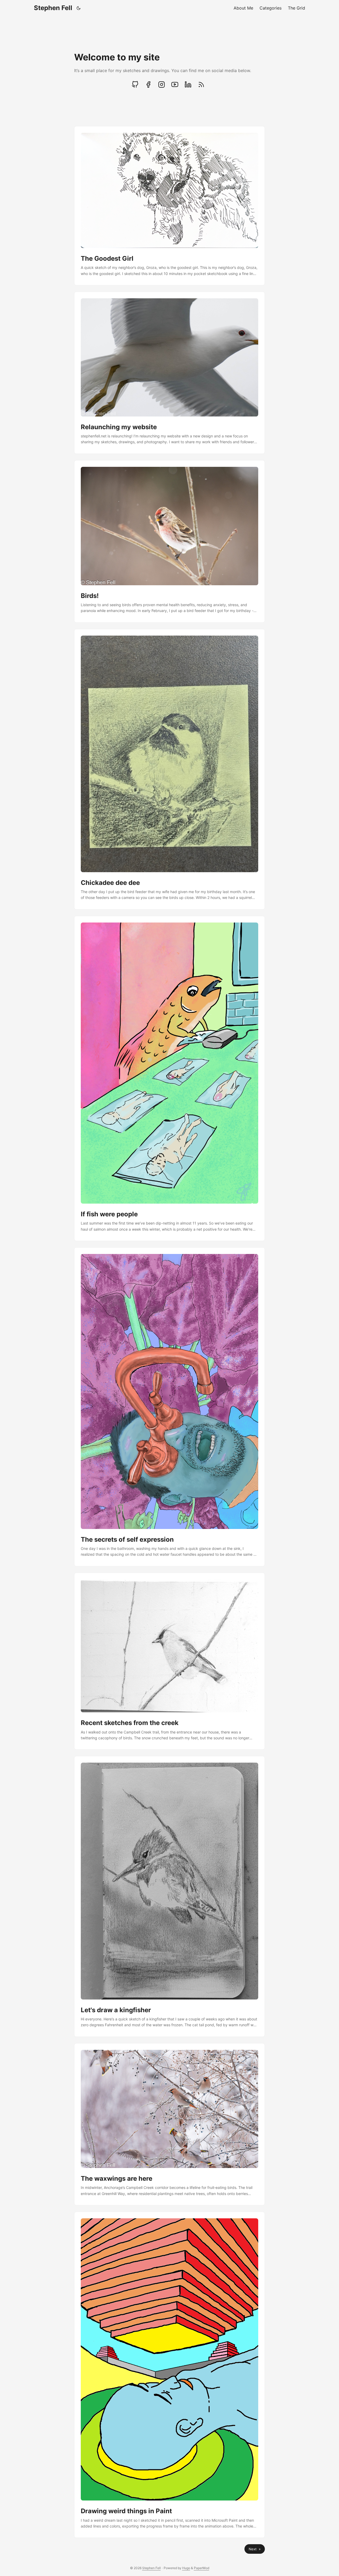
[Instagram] (162, 85)
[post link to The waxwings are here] (169, 2124)
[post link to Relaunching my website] (169, 373)
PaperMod (202, 2568)
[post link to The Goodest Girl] (169, 206)
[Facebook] (148, 85)
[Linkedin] (188, 85)
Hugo (186, 2568)
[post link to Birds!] (169, 541)
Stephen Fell (53, 8)
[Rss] (201, 85)
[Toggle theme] (79, 8)
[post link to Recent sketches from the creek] (169, 1661)
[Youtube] (175, 85)
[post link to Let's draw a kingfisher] (169, 1896)
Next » (255, 2549)
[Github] (136, 85)
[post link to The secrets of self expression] (169, 1407)
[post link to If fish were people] (169, 1078)
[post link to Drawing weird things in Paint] (169, 2375)
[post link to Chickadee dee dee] (169, 769)
